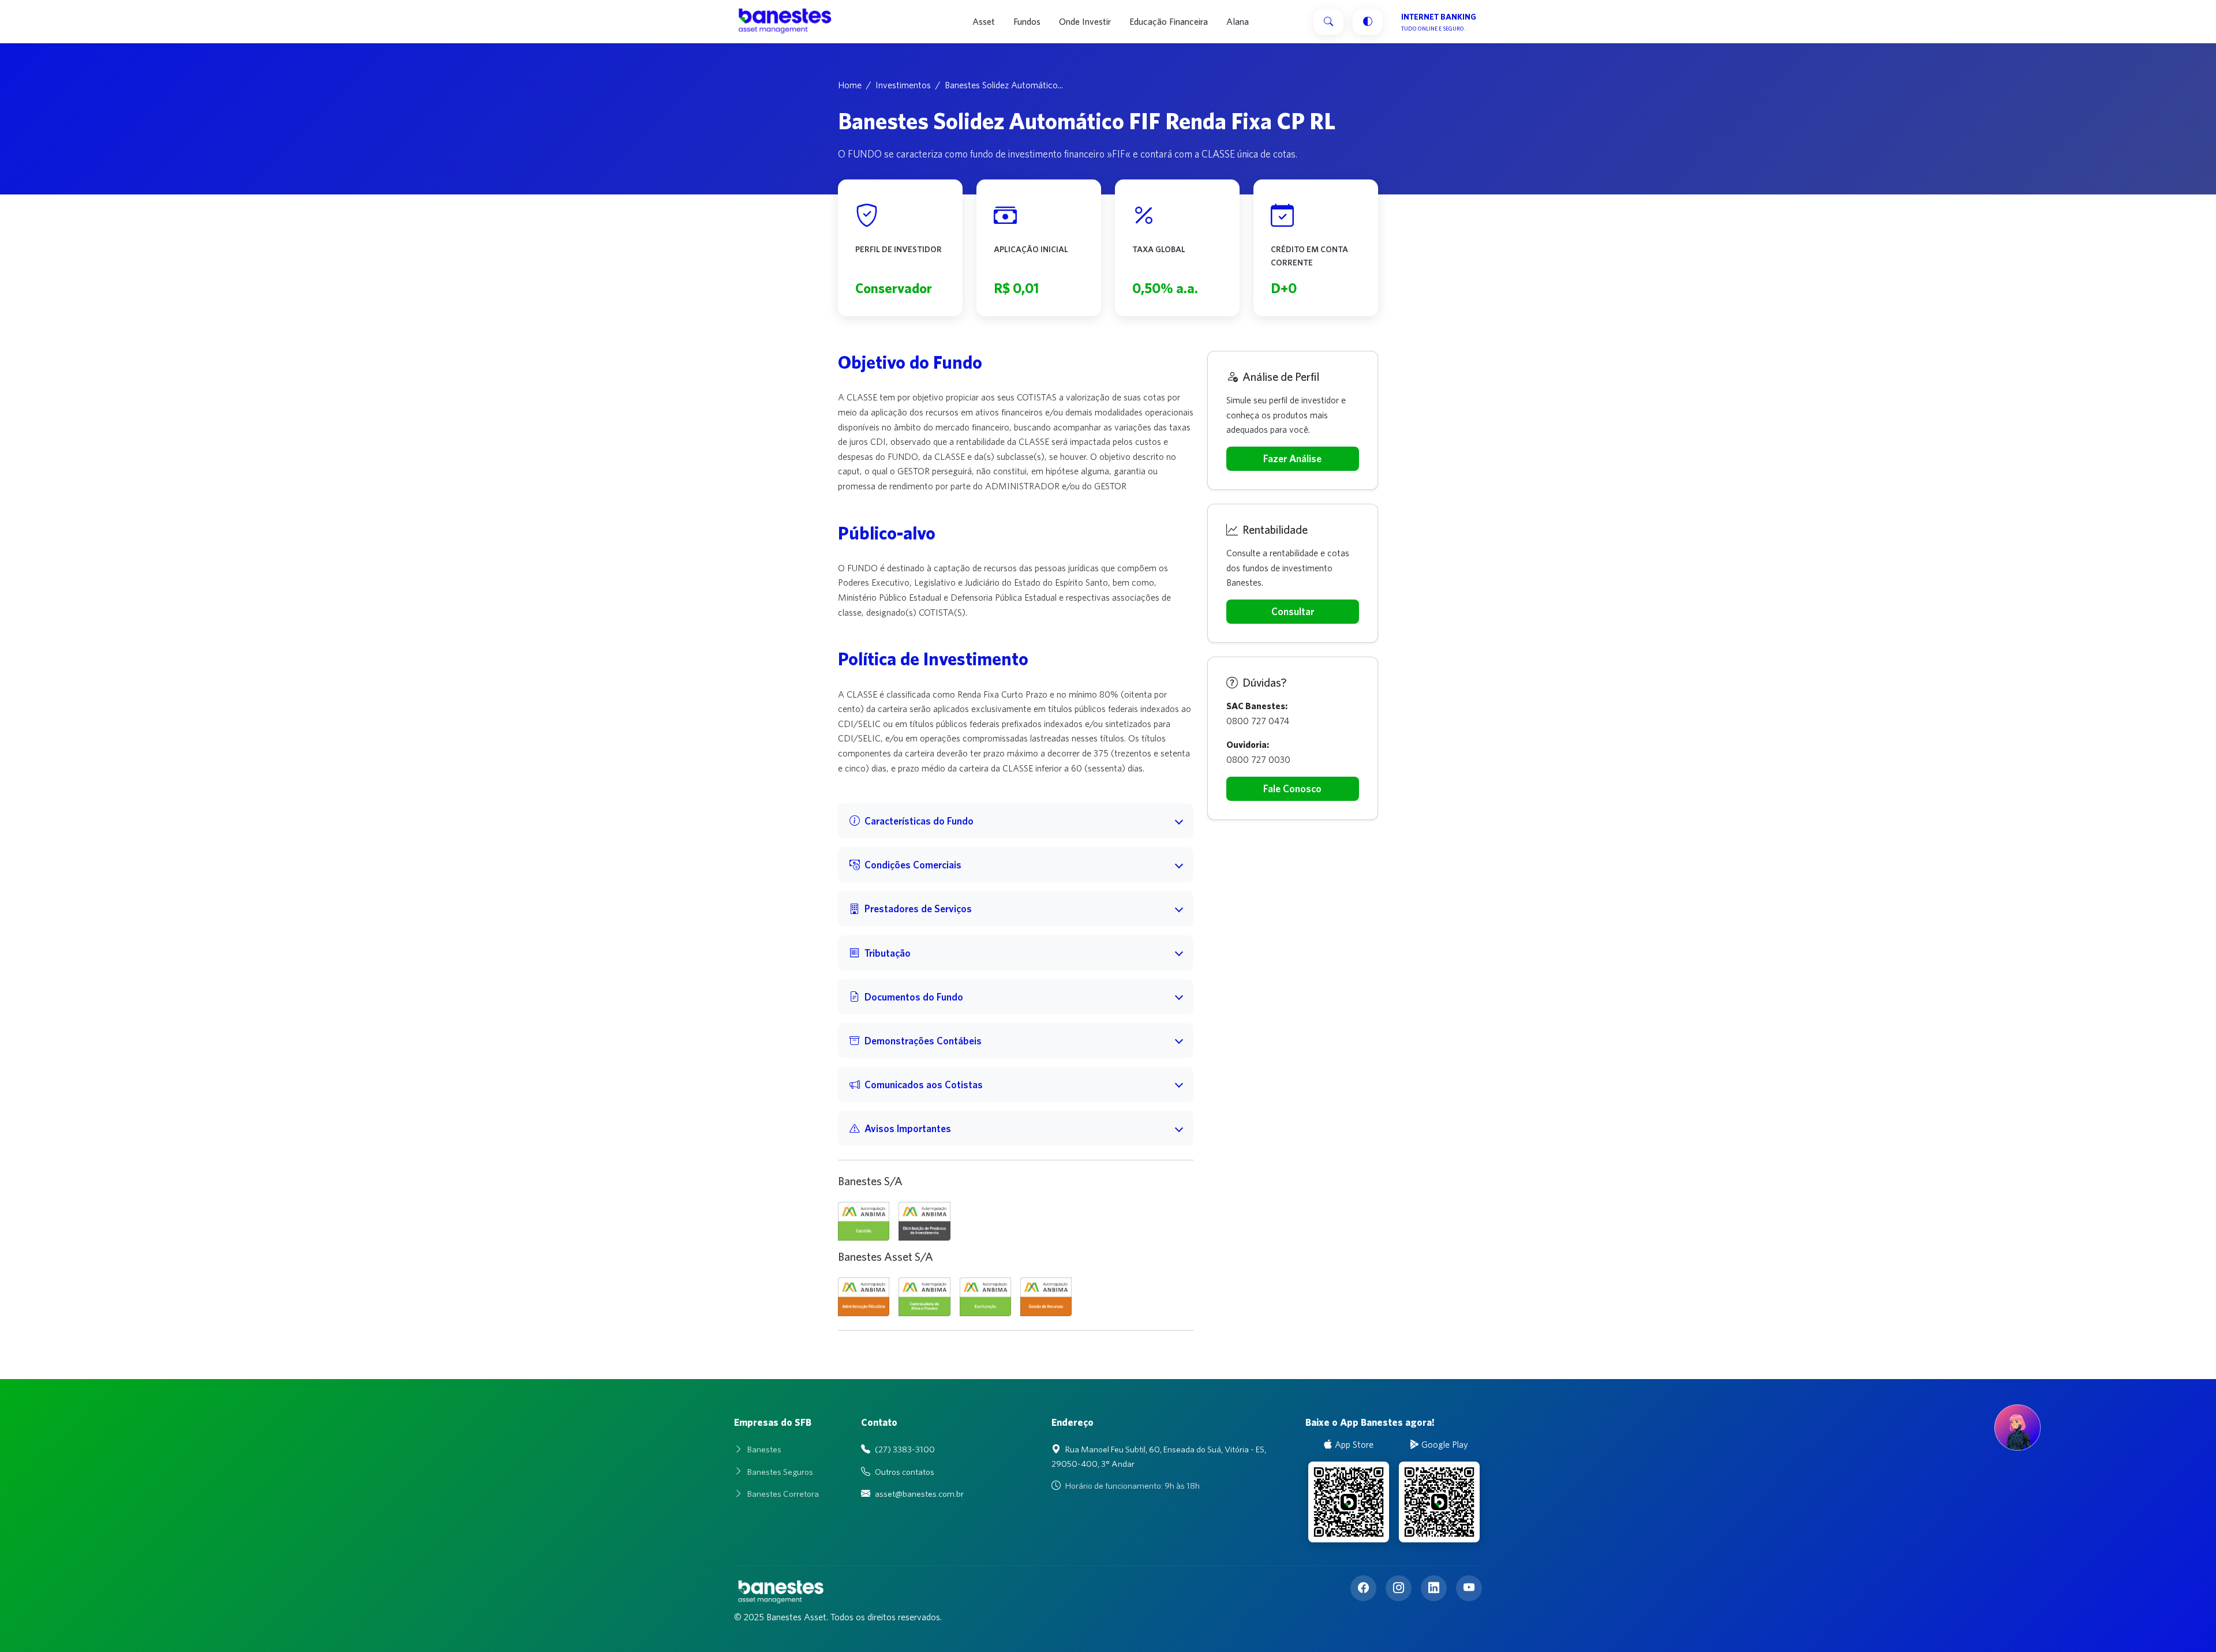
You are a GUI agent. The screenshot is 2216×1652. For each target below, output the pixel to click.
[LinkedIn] (1434, 1588)
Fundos (1027, 21)
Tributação (888, 953)
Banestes (764, 1449)
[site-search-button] (1328, 22)
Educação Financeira (1169, 21)
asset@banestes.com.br (919, 1494)
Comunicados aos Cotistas (924, 1085)
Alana (1238, 21)
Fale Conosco (1292, 788)
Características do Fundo (919, 821)
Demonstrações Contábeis (923, 1041)
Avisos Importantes (908, 1128)
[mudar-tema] (1368, 22)
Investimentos (903, 85)
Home (850, 85)
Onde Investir (1085, 21)
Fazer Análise (1292, 458)
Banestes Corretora (783, 1494)
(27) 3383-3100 (905, 1449)
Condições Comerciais (913, 865)
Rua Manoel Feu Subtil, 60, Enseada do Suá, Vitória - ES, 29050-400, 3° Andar (1159, 1456)
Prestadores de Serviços (918, 909)
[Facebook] (1363, 1588)
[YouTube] (1469, 1588)
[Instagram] (1399, 1588)
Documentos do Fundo (914, 997)
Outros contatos (905, 1472)
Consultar (1293, 611)
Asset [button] (984, 21)
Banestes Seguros (780, 1472)
